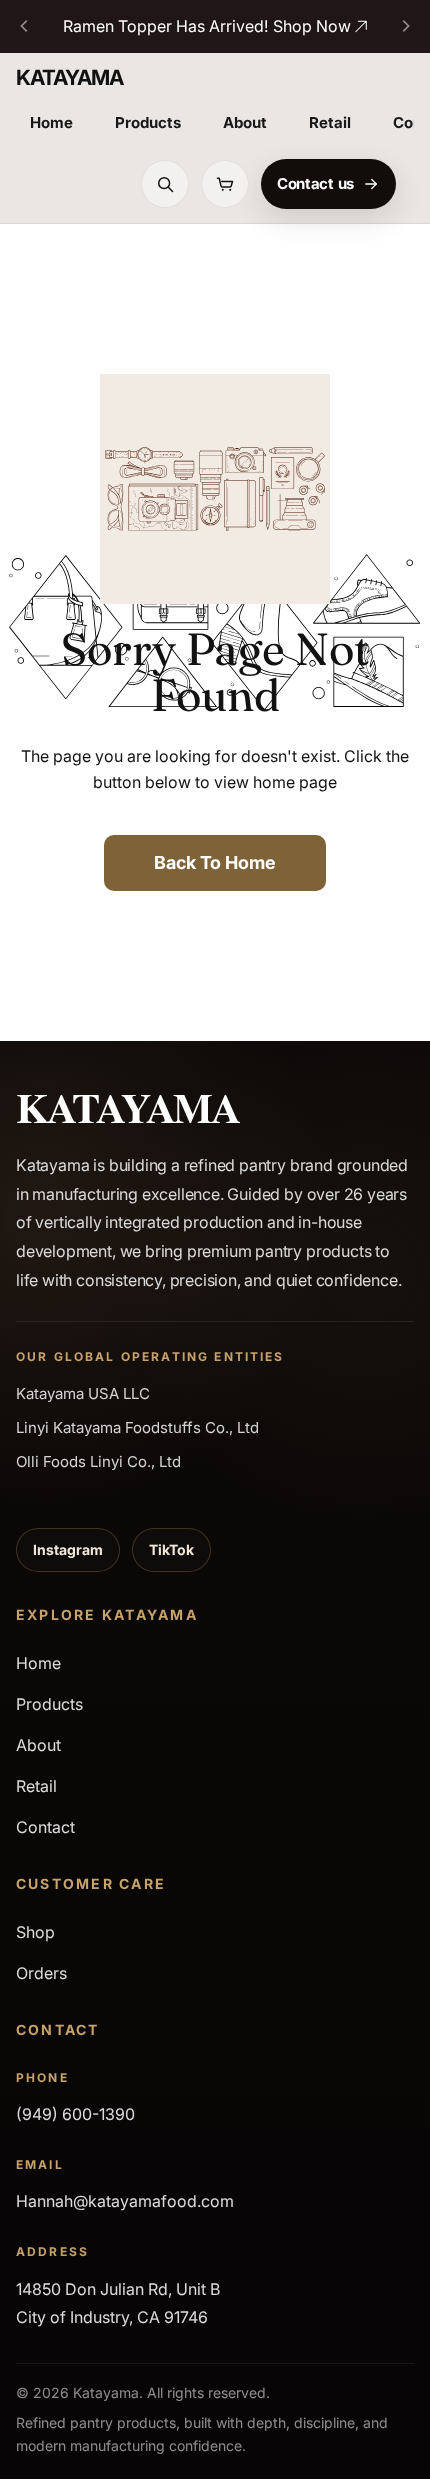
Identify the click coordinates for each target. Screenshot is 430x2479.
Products (148, 122)
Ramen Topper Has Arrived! (207, 26)
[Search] (165, 184)
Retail (330, 122)
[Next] (405, 26)
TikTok (171, 1549)
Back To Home (215, 862)
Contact (45, 1827)
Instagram (68, 1549)
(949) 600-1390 (75, 2114)
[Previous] (25, 26)
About (245, 122)
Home (51, 122)
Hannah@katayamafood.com (125, 2201)
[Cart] (225, 184)
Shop (35, 1932)
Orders (41, 1973)
